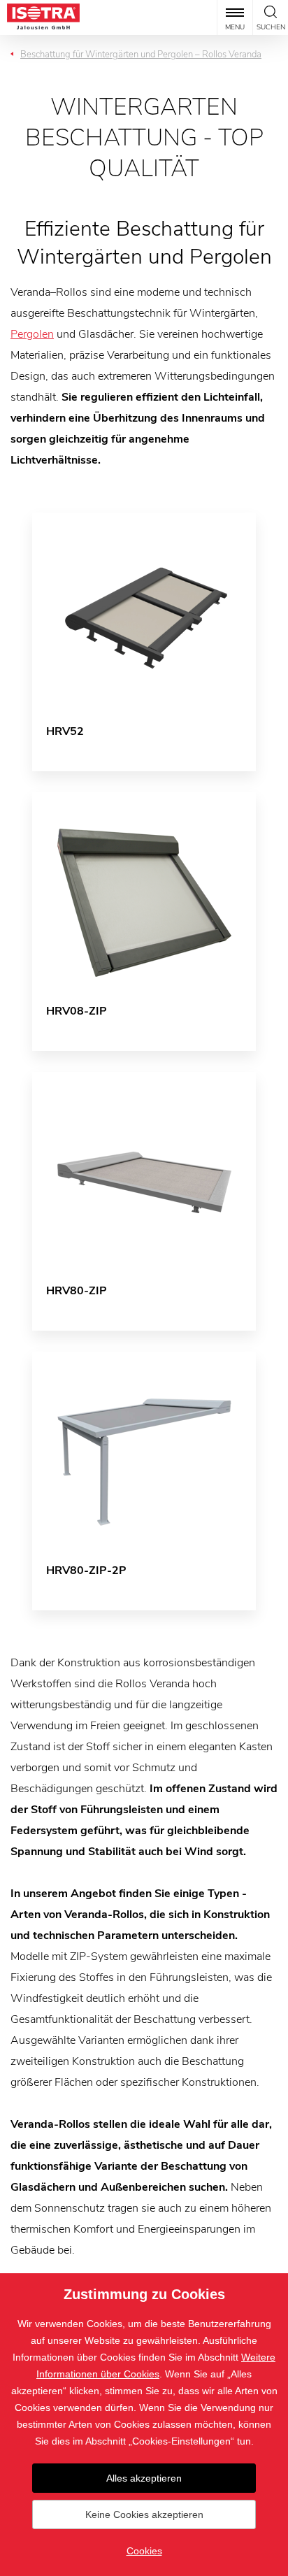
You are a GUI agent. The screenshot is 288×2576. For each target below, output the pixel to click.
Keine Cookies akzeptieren (144, 2514)
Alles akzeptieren (144, 2478)
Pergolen (32, 334)
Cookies (144, 2551)
